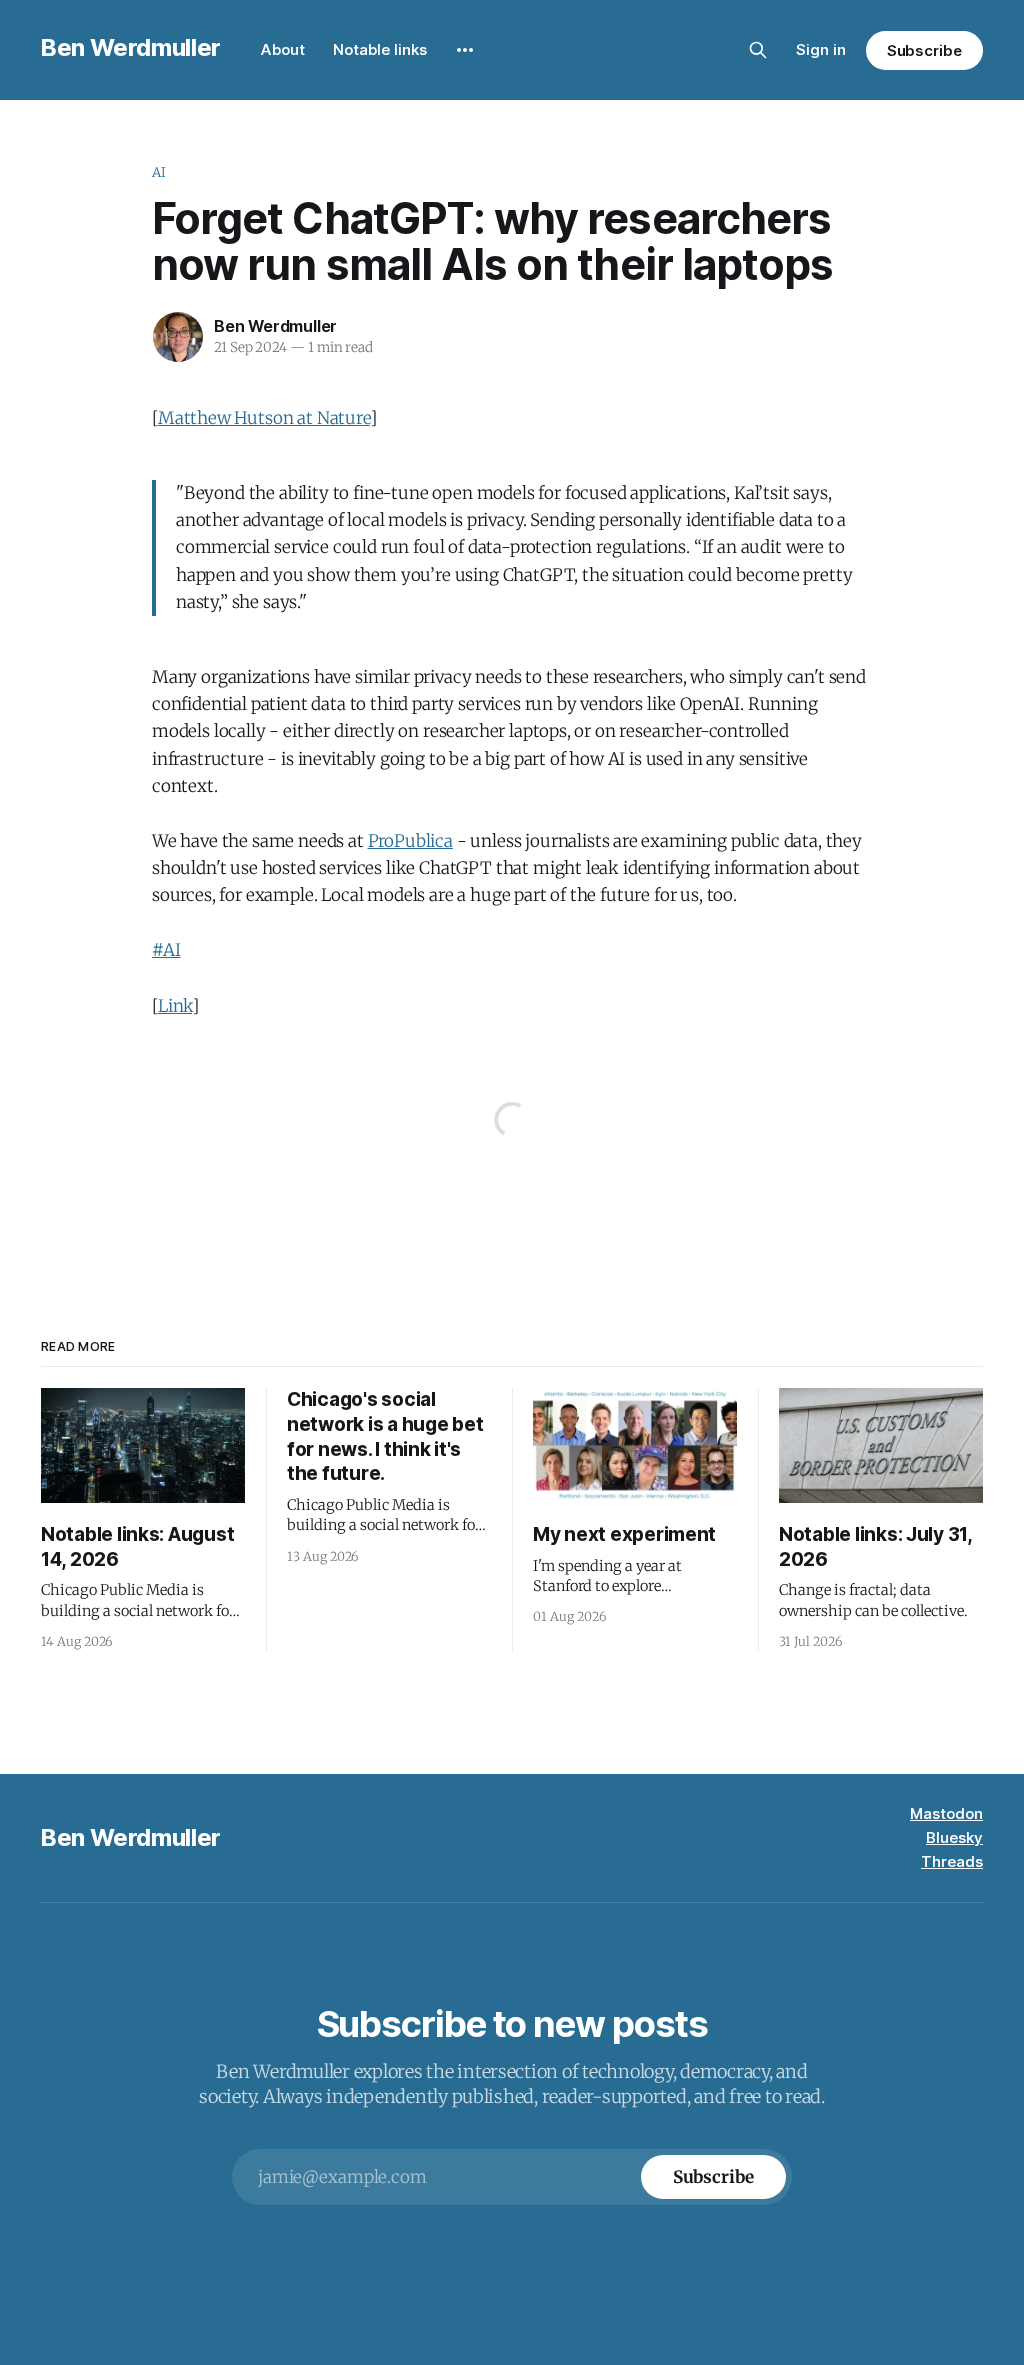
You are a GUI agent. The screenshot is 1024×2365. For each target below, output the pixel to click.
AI (159, 172)
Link (175, 1006)
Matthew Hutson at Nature (264, 418)
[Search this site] (758, 50)
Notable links (380, 49)
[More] (465, 50)
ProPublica (410, 841)
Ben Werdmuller (131, 47)
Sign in (821, 49)
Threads (952, 1861)
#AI (166, 950)
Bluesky (954, 1837)
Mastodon (946, 1813)
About (283, 49)
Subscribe (924, 50)
